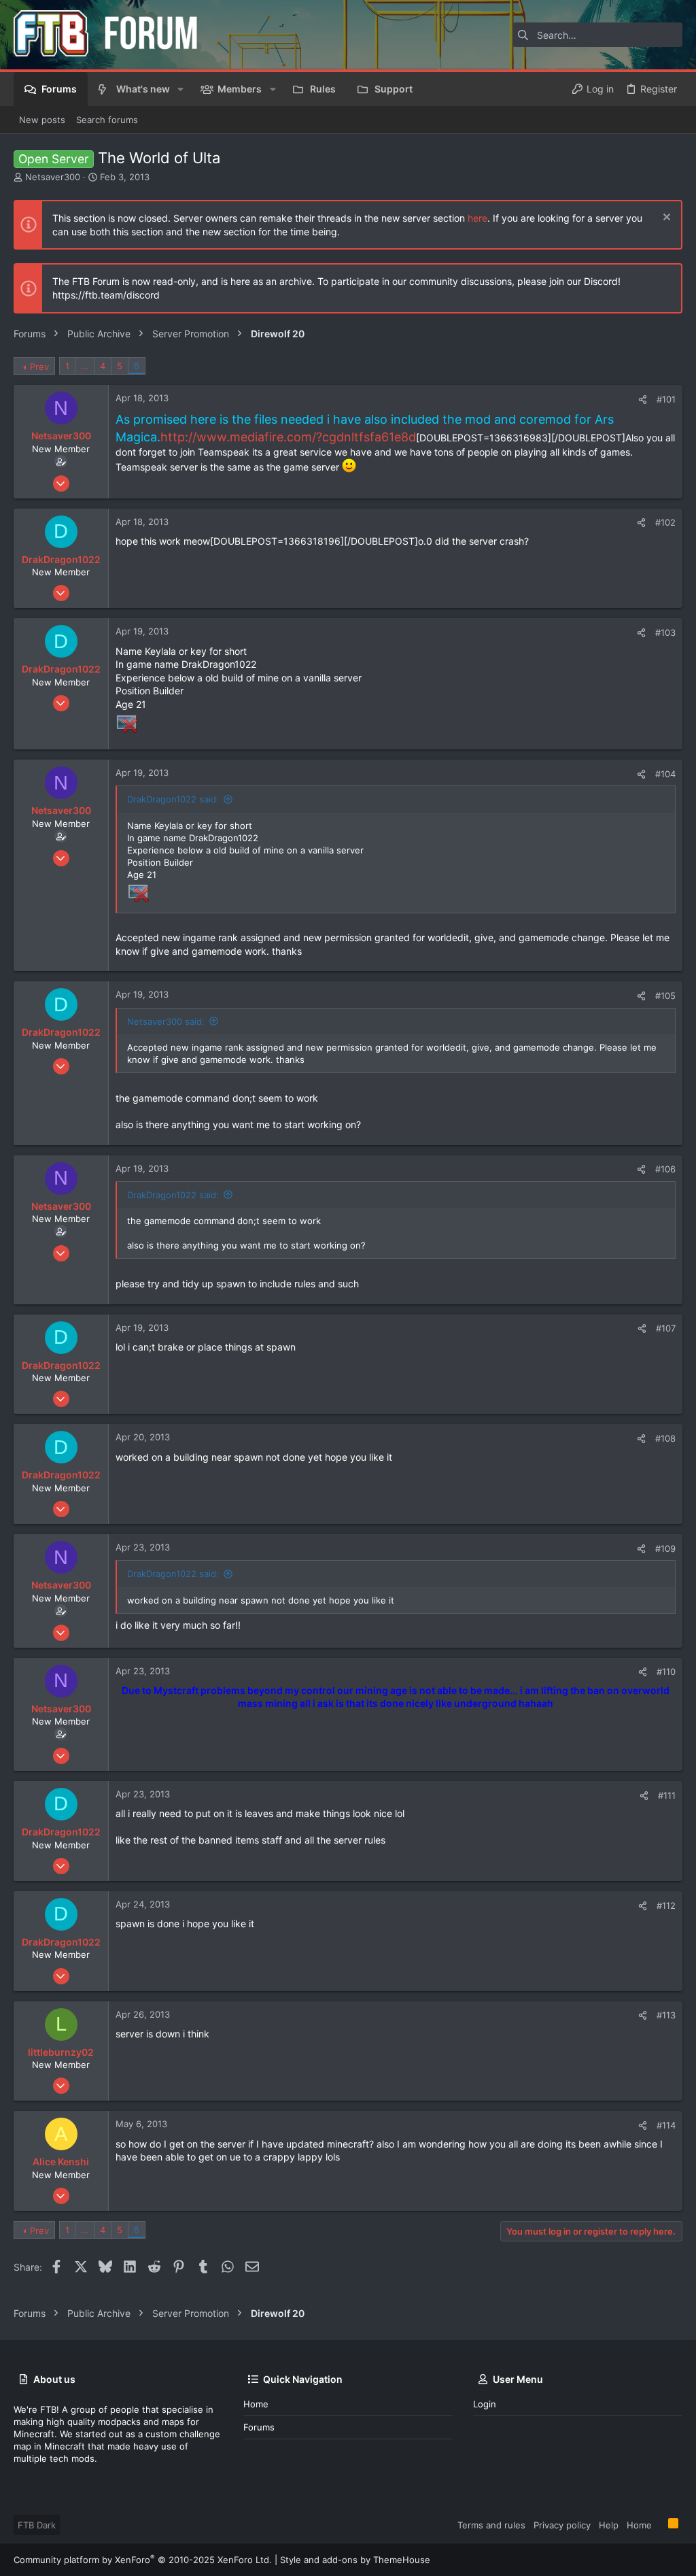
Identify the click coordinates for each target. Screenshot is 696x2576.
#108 (665, 1438)
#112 (666, 1905)
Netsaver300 (53, 177)
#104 (665, 774)
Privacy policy (562, 2525)
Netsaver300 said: (166, 1021)
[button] (180, 89)
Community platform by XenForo (143, 2560)
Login (485, 2404)
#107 (666, 1328)
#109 (665, 1548)
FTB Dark (37, 2525)
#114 (666, 2125)
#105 (665, 996)
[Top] (660, 2524)
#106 (665, 1169)
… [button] (85, 366)
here (477, 218)
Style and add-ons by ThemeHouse (355, 2560)
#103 (665, 632)
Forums (259, 2427)
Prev (39, 367)
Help (609, 2525)
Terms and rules (491, 2525)
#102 (665, 522)
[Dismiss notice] (665, 219)
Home (256, 2404)
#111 (667, 1795)
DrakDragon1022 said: (173, 799)
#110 (666, 1672)
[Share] (643, 400)
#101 (666, 399)
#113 (666, 2015)
